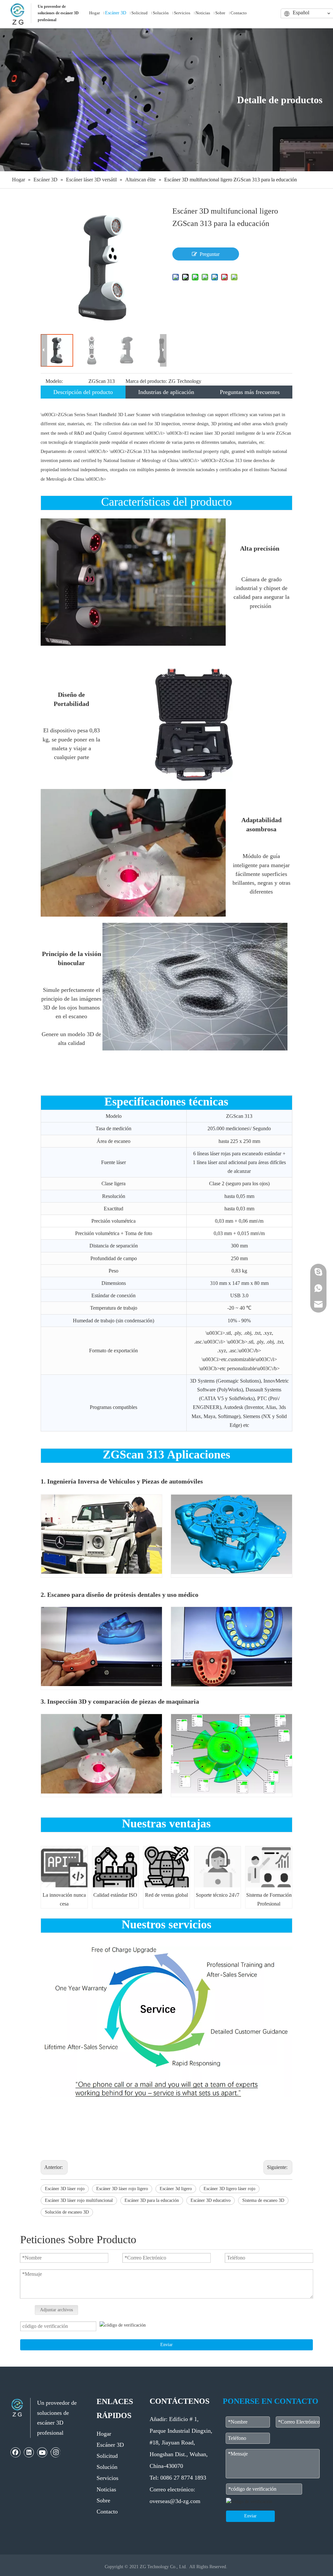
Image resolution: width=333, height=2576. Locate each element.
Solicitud (107, 2456)
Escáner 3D (110, 2445)
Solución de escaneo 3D (67, 2212)
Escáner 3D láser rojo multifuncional (79, 2200)
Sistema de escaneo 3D (263, 2200)
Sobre (103, 2500)
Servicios (107, 2478)
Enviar (166, 2345)
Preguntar (210, 254)
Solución (107, 2467)
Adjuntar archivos (56, 2310)
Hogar (104, 2434)
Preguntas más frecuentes (250, 392)
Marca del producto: (146, 381)
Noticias (106, 2489)
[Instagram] (55, 2452)
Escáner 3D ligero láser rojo (229, 2189)
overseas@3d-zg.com (175, 2501)
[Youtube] (42, 2452)
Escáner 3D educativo (211, 2200)
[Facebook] (16, 2452)
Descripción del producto (83, 392)
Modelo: (54, 381)
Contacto (107, 2512)
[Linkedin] (29, 2452)
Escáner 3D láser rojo (65, 2189)
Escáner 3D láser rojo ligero (122, 2189)
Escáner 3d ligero (176, 2189)
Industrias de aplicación (166, 392)
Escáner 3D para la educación (152, 2200)
